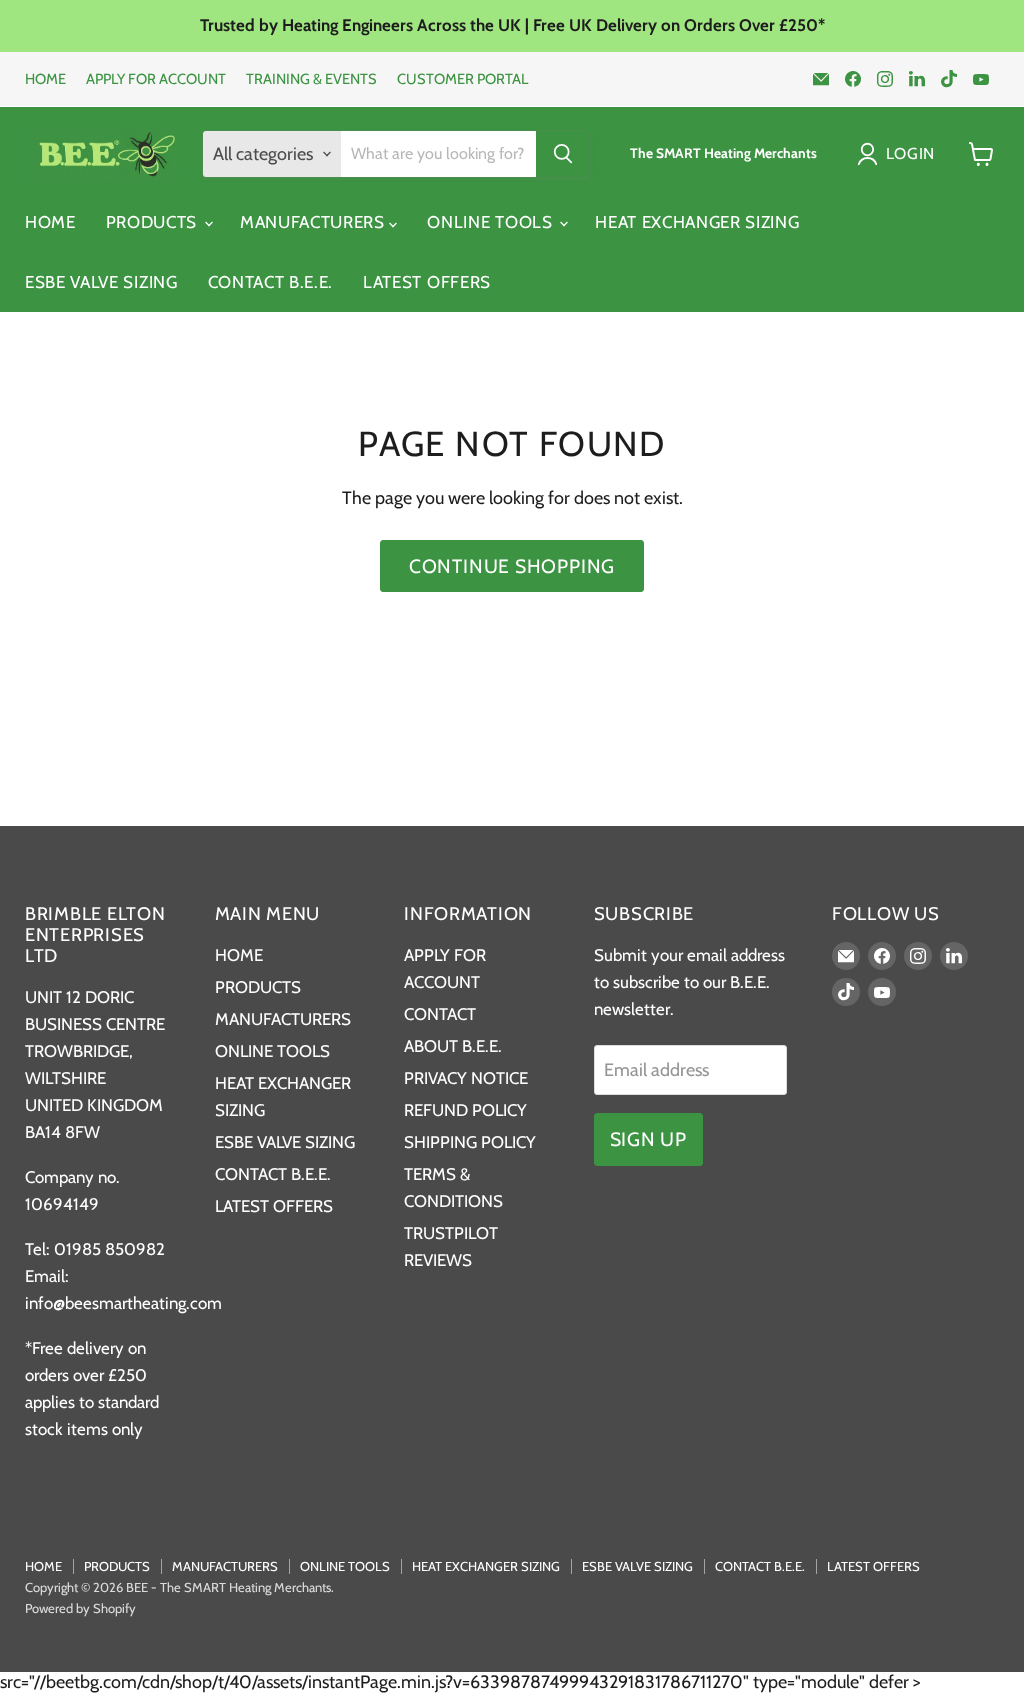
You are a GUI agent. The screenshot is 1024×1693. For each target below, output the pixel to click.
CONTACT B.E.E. (271, 282)
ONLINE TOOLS (492, 222)
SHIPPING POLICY (470, 1142)
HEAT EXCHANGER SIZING (697, 222)
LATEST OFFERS (427, 282)
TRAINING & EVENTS (311, 79)
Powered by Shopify (80, 1608)
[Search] (563, 154)
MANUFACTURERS (315, 222)
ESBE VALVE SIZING (101, 282)
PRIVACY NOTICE (466, 1078)
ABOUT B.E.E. (453, 1046)
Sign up (648, 1139)
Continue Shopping (512, 566)
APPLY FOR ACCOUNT (156, 79)
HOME (45, 79)
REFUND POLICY (465, 1110)
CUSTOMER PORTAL (462, 79)
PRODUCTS (154, 222)
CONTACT (440, 1014)
